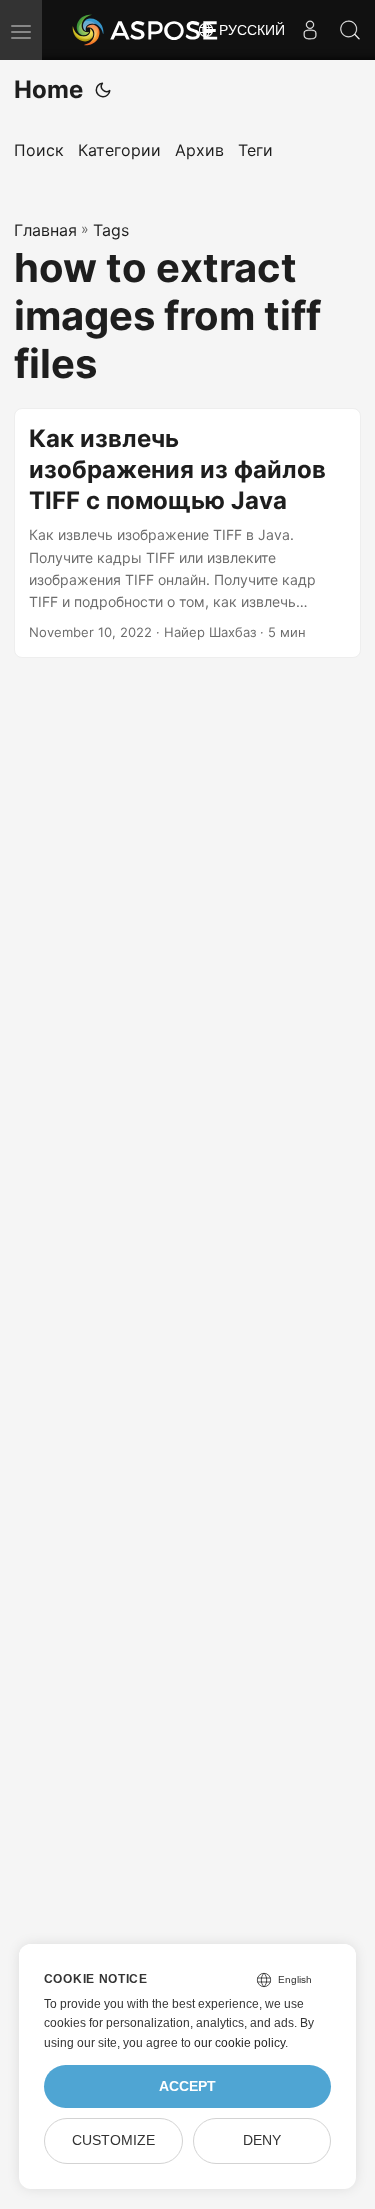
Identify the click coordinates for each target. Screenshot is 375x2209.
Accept (187, 2086)
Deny (262, 2140)
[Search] (350, 30)
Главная (45, 230)
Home (48, 89)
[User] (310, 30)
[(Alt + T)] (103, 90)
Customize (113, 2140)
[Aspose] (146, 30)
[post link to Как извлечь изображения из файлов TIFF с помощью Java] (187, 533)
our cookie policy (239, 2043)
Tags (111, 230)
